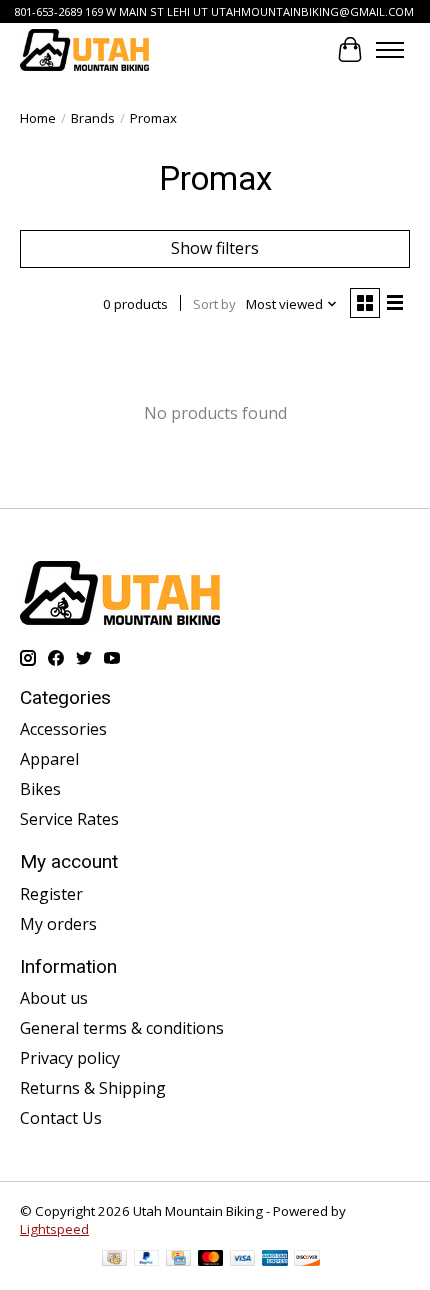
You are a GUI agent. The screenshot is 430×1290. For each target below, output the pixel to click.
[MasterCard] (211, 1260)
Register (51, 894)
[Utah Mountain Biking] (84, 49)
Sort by (214, 304)
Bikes (40, 789)
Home (38, 118)
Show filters (215, 248)
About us (54, 998)
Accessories (63, 729)
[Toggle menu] (390, 50)
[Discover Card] (307, 1260)
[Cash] (114, 1260)
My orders (58, 924)
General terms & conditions (122, 1028)
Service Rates (69, 819)
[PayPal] (147, 1260)
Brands (93, 118)
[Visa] (243, 1260)
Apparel (49, 759)
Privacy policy (70, 1058)
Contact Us (61, 1118)
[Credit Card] (178, 1260)
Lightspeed (54, 1229)
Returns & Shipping (93, 1088)
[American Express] (275, 1260)
